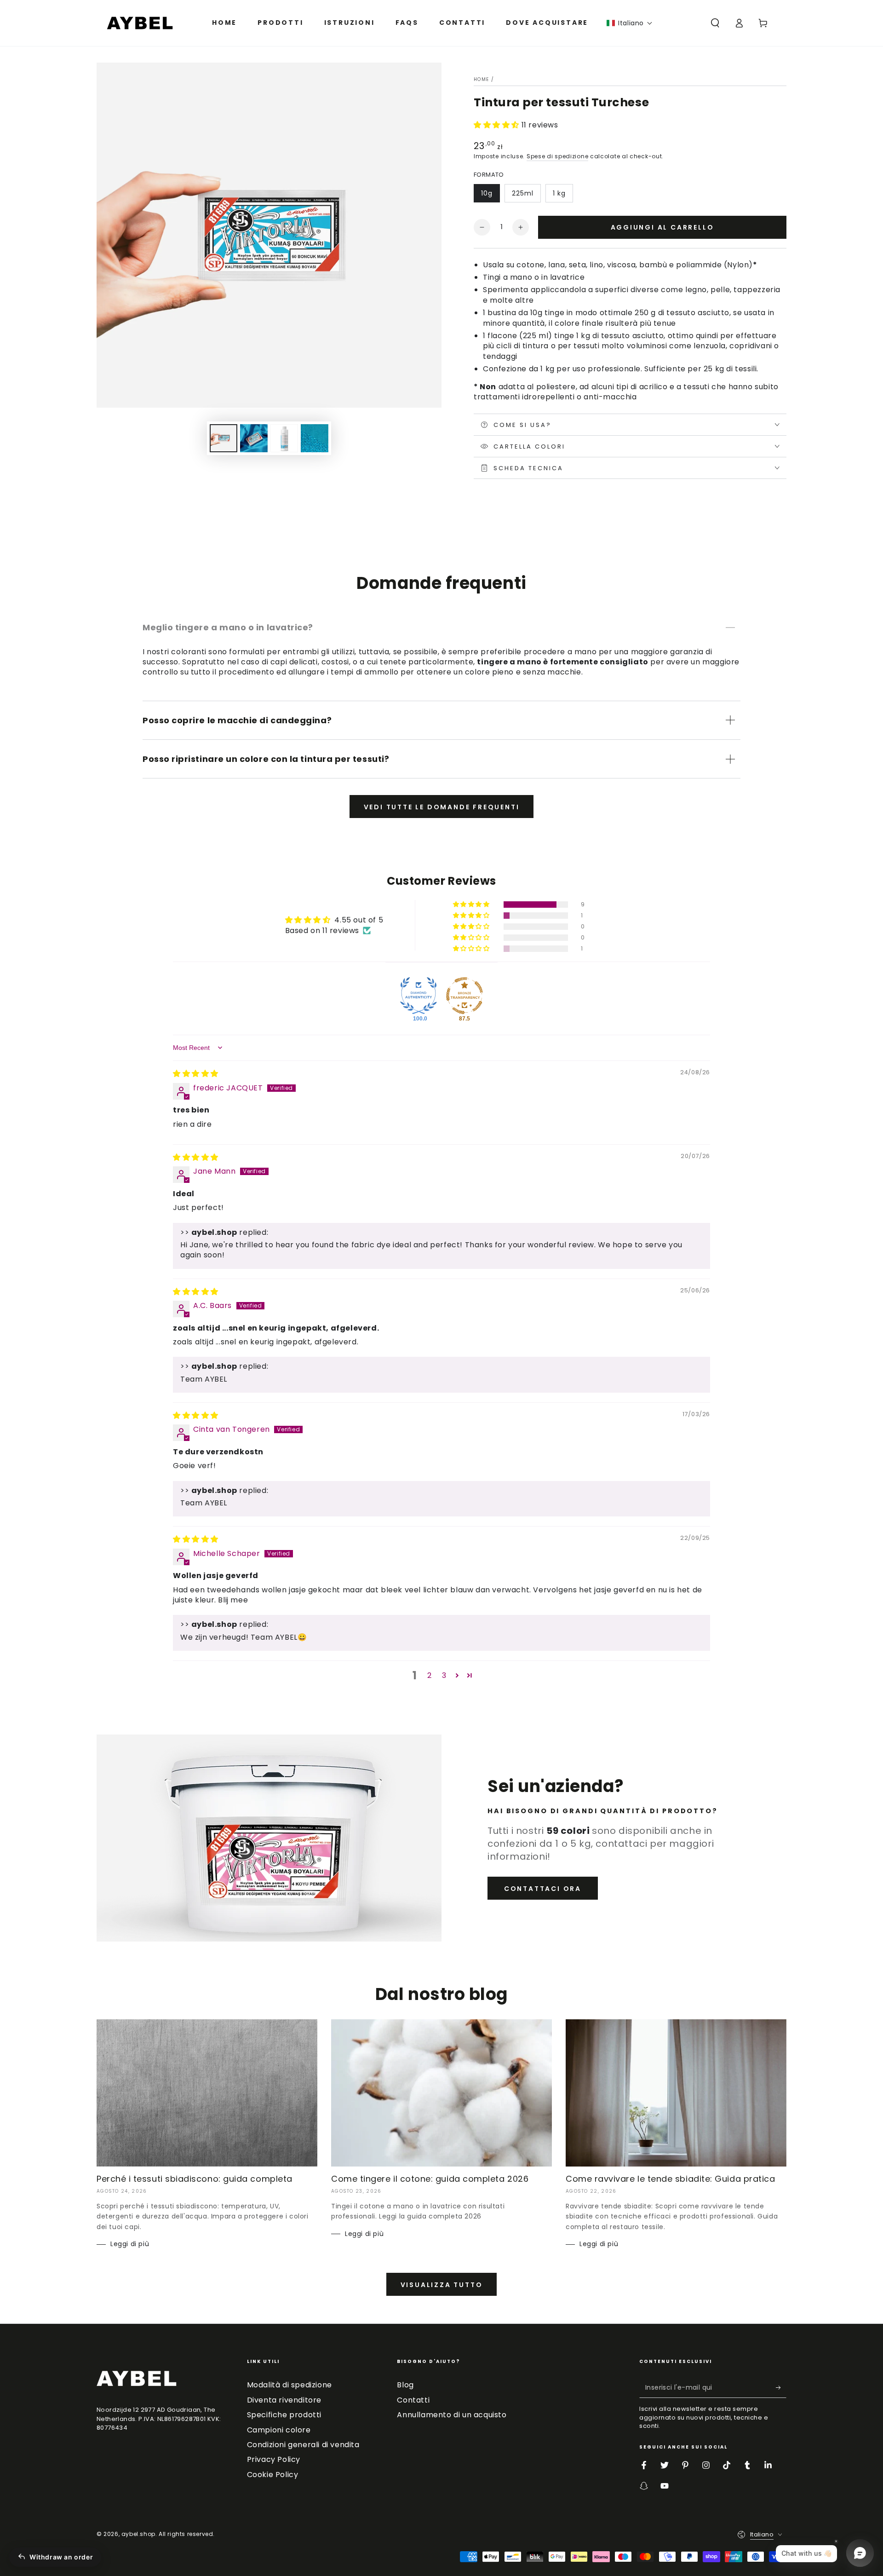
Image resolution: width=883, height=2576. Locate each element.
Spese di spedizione (557, 156)
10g (487, 193)
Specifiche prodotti (284, 2415)
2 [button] (430, 1675)
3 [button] (444, 1675)
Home (481, 79)
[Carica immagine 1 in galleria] (224, 438)
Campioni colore (279, 2430)
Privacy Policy (274, 2459)
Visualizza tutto (442, 2285)
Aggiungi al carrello (662, 227)
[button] (630, 23)
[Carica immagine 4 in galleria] (284, 438)
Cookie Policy (273, 2475)
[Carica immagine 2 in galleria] (254, 438)
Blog (405, 2385)
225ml (523, 193)
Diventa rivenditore (284, 2400)
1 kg (559, 193)
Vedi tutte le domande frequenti (442, 807)
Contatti (413, 2400)
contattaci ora (543, 1889)
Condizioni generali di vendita (303, 2445)
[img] (196, 1074)
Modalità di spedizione (290, 2385)
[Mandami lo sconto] (781, 2387)
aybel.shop (138, 2534)
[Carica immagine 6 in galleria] (315, 438)
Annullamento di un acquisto (452, 2415)
